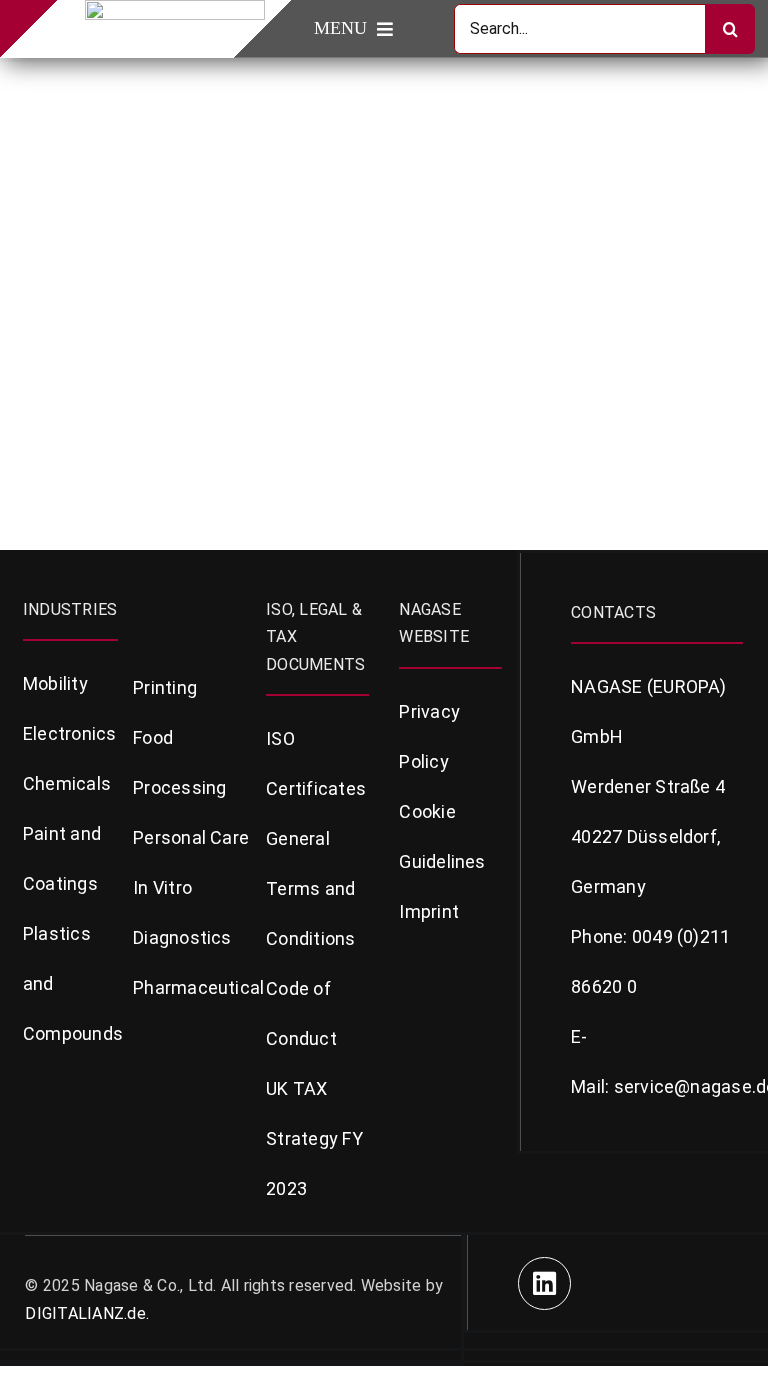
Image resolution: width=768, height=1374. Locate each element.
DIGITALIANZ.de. (87, 1313)
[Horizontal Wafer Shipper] (202, 75)
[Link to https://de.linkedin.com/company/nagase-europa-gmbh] (544, 1283)
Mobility (55, 683)
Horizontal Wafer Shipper (150, 287)
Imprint (429, 911)
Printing (165, 687)
